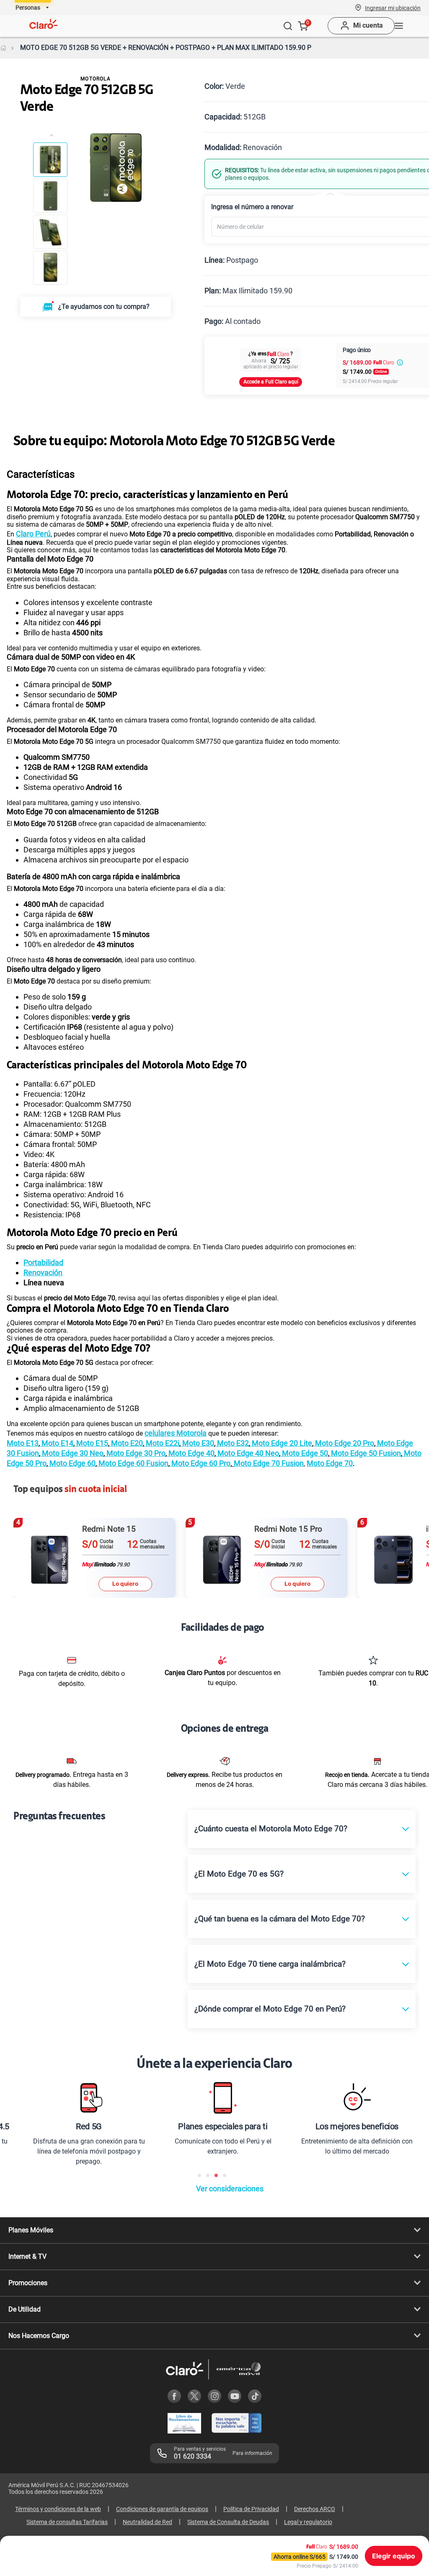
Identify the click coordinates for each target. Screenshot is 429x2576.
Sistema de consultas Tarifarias (67, 2522)
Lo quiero (125, 1584)
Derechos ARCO (315, 2509)
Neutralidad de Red (147, 2522)
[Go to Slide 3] (50, 232)
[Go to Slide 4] (50, 268)
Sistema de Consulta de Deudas (228, 2522)
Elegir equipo (394, 2556)
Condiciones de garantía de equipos (162, 2509)
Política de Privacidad (251, 2509)
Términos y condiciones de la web (58, 2509)
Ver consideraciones (230, 2189)
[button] (393, 8)
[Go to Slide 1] (50, 160)
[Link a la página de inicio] (3, 48)
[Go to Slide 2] (50, 196)
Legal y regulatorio (308, 2522)
